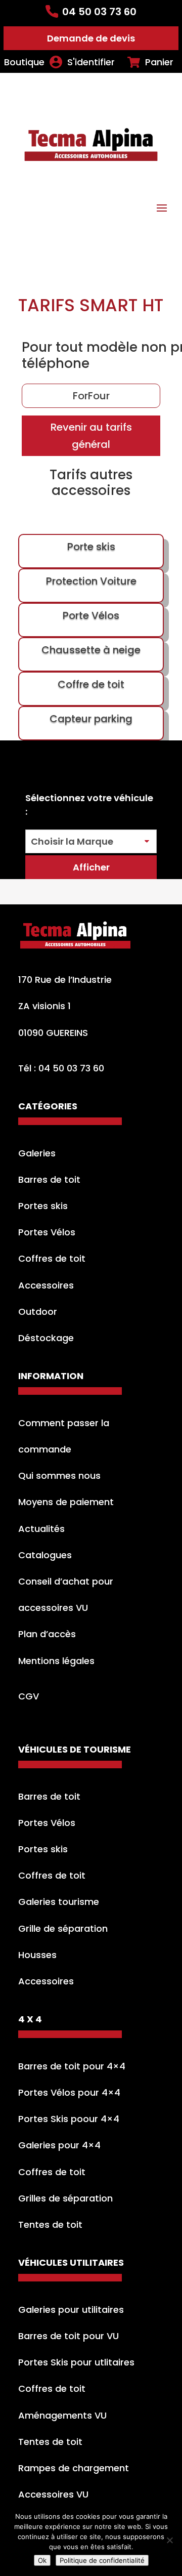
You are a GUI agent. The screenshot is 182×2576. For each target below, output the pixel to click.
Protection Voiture (91, 581)
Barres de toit (49, 1179)
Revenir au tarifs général (91, 436)
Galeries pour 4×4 (59, 2145)
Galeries (37, 1153)
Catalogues (45, 1555)
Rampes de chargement (74, 2468)
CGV (29, 1696)
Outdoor (38, 1312)
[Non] (169, 2540)
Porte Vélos (91, 615)
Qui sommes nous (59, 1476)
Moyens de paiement (66, 1502)
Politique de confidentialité (102, 2560)
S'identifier (91, 62)
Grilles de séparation (65, 2198)
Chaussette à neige (91, 650)
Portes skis (43, 1206)
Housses (37, 1955)
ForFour (91, 396)
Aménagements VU (62, 2415)
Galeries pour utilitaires (71, 2310)
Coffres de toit (52, 1258)
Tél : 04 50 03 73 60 (61, 1068)
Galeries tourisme (59, 1902)
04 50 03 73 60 (99, 12)
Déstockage (46, 1338)
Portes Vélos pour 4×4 (69, 2092)
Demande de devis (91, 38)
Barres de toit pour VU (69, 2336)
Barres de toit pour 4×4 (72, 2066)
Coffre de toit (91, 684)
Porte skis (91, 547)
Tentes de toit (50, 2225)
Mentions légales (56, 1661)
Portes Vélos (47, 1232)
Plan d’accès (47, 1634)
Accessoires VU (53, 2494)
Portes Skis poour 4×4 (69, 2119)
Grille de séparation (63, 1928)
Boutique (24, 62)
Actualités (41, 1529)
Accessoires (46, 1285)
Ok (42, 2560)
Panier (159, 62)
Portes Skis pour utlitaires (76, 2362)
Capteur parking (91, 719)
